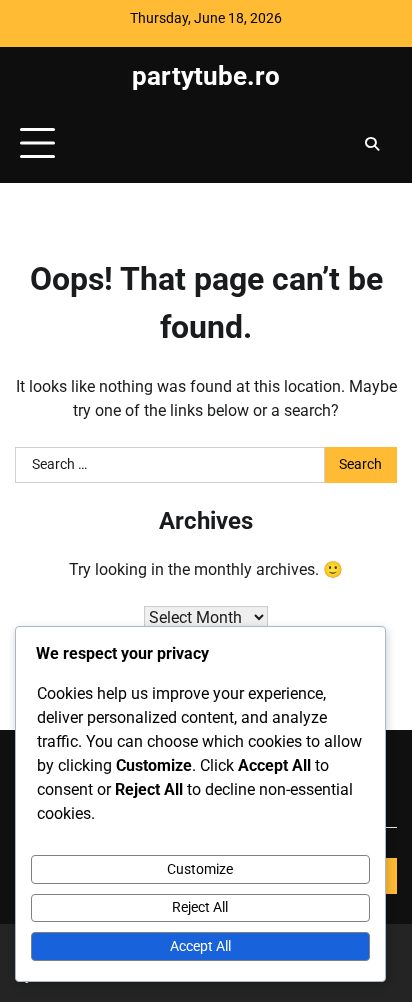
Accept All (200, 946)
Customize (200, 869)
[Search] (372, 144)
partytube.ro (206, 76)
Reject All (200, 907)
